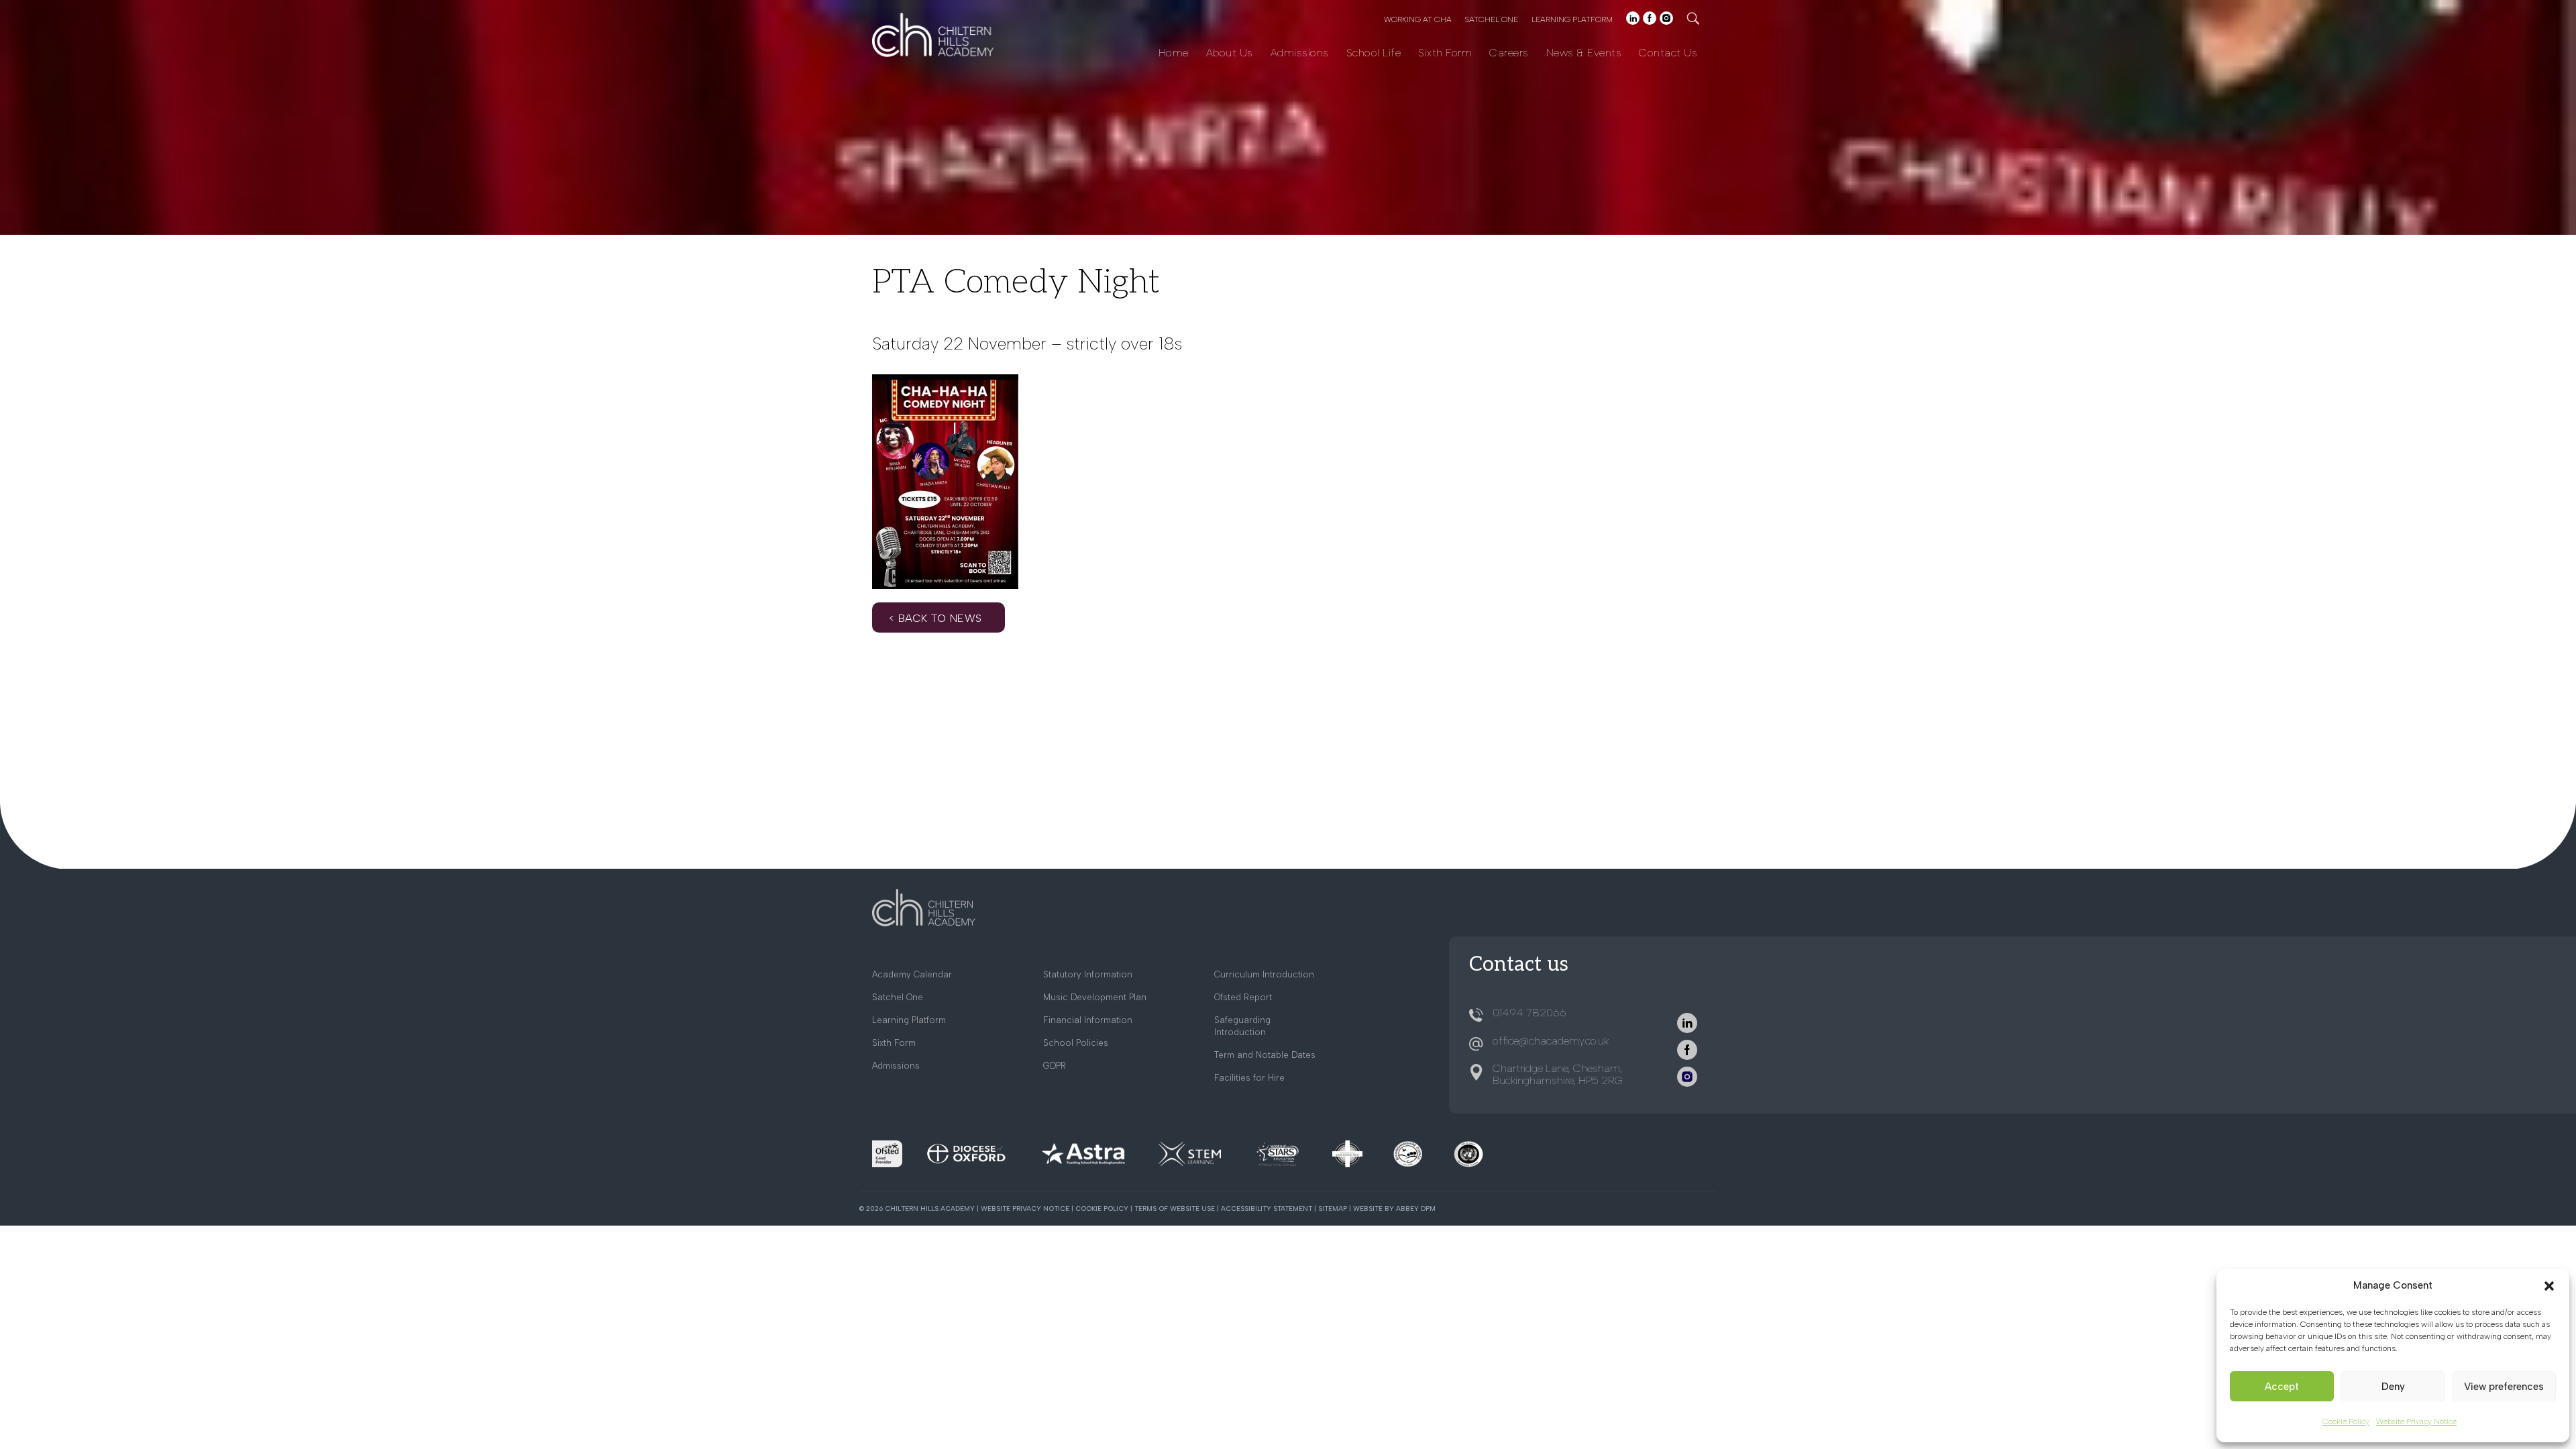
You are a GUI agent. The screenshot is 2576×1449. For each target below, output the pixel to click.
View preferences (2504, 1387)
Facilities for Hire (1249, 1078)
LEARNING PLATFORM (1572, 19)
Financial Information (1088, 1020)
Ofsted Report (1243, 997)
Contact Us (1668, 53)
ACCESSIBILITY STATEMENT (1267, 1209)
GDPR (1055, 1066)
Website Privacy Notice (2416, 1421)
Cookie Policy (2346, 1421)
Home (1174, 53)
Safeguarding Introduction (1242, 1026)
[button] (2549, 1286)
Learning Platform (909, 1020)
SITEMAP (1333, 1209)
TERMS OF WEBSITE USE (1175, 1209)
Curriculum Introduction (1264, 974)
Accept (2282, 1387)
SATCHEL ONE (1492, 19)
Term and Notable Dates (1265, 1055)
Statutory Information (1088, 974)
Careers (1509, 53)
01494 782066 (1529, 1013)
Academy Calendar (912, 974)
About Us (1230, 53)
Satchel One (898, 997)
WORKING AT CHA (1418, 19)
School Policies (1076, 1043)
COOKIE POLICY (1102, 1209)
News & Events (1584, 53)
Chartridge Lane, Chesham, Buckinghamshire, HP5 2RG (1558, 1074)
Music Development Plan (1095, 997)
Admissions (1300, 53)
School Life (1374, 53)
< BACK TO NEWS (935, 618)
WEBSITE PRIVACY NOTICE (1025, 1209)
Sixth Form (1445, 53)
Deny (2393, 1387)
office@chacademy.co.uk (1551, 1041)
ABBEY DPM (1416, 1209)
